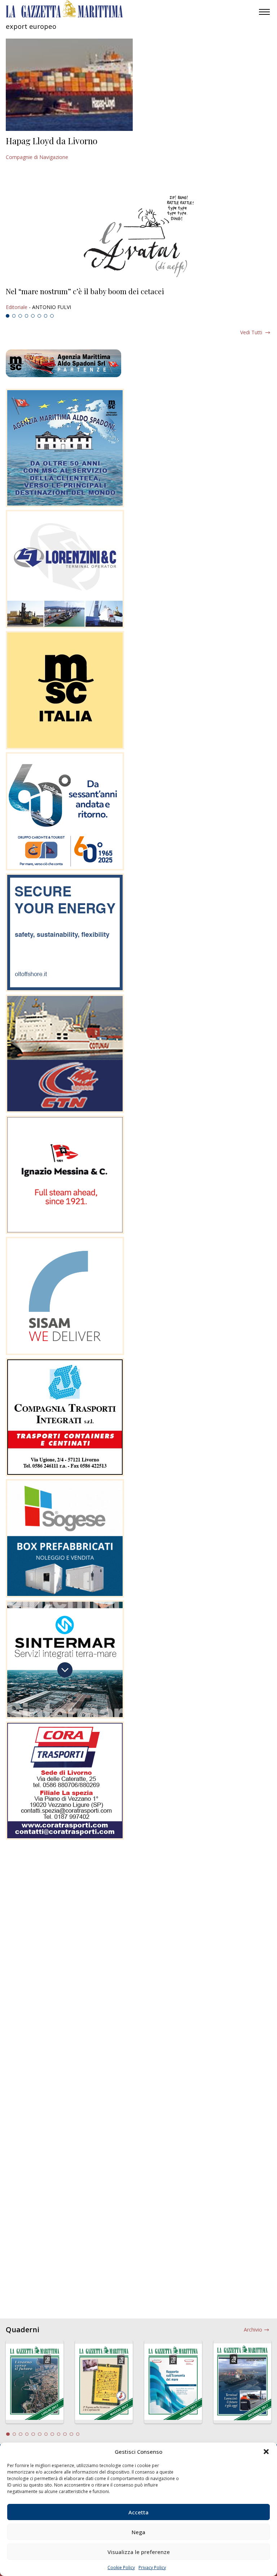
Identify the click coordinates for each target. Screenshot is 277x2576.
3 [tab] (20, 316)
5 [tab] (33, 316)
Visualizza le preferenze (139, 2552)
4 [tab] (27, 316)
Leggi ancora (138, 299)
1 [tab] (8, 316)
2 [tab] (14, 316)
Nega (138, 2532)
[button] (266, 2452)
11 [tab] (71, 2434)
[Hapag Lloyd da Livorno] (69, 85)
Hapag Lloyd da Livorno (52, 141)
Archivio (253, 2330)
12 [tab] (78, 2434)
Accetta (138, 2512)
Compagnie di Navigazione (37, 157)
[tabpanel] (138, 299)
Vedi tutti (251, 332)
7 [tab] (46, 316)
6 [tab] (39, 316)
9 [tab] (59, 2434)
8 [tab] (52, 316)
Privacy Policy (152, 2568)
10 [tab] (65, 2434)
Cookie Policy (121, 2568)
